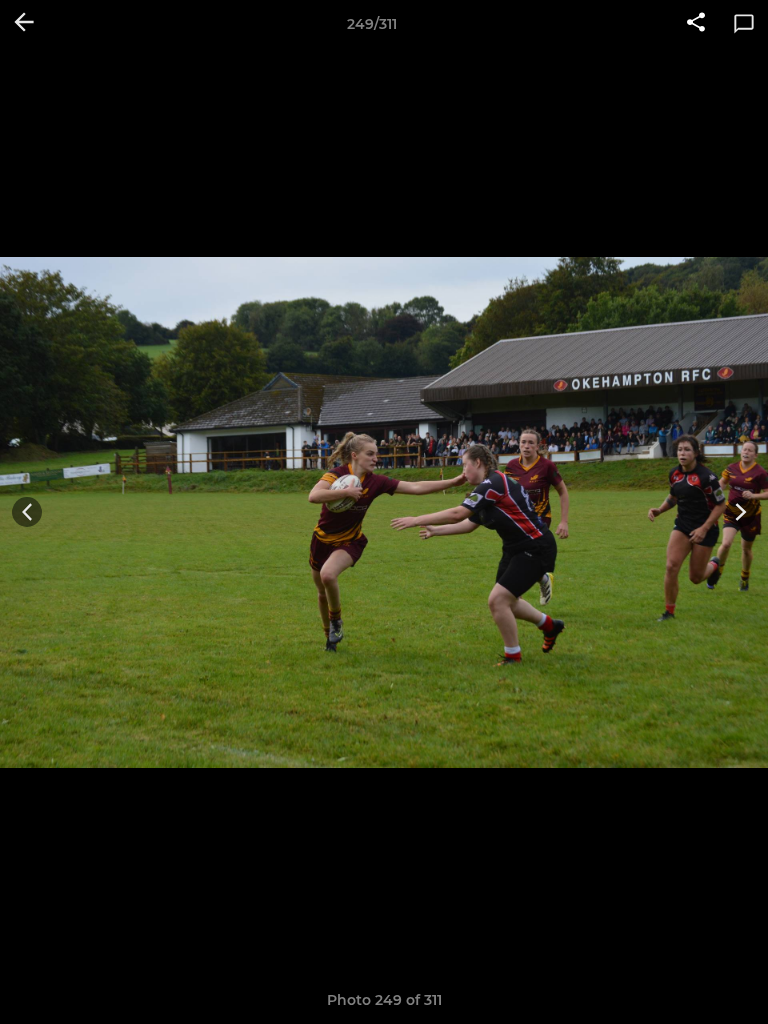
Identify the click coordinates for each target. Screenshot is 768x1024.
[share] (696, 24)
